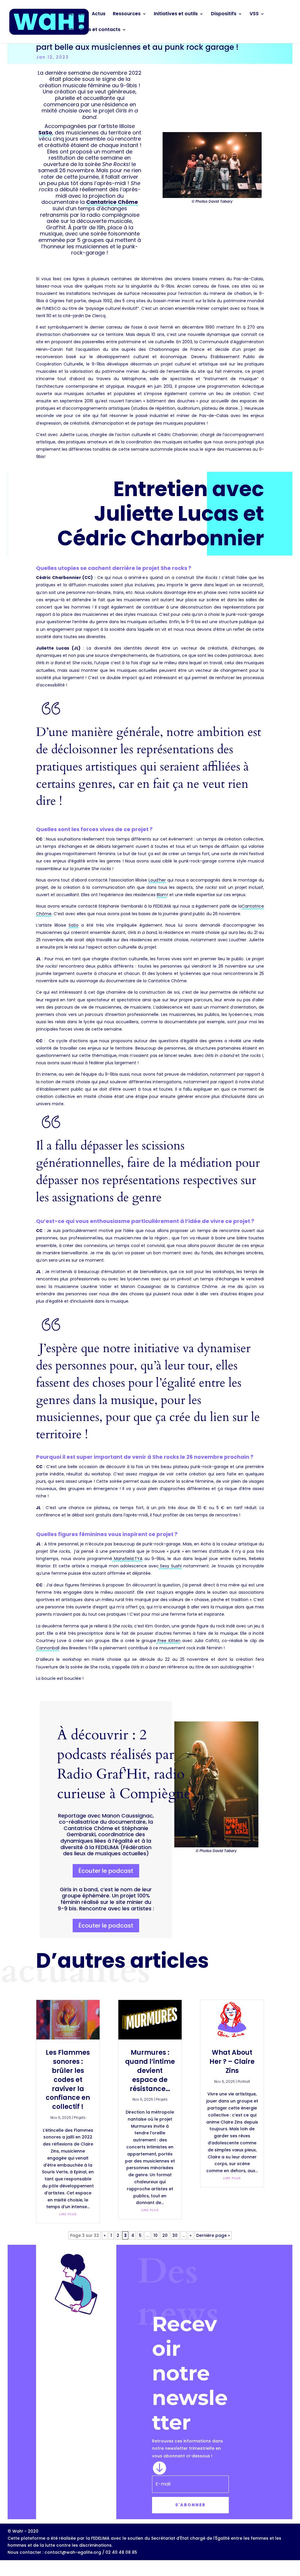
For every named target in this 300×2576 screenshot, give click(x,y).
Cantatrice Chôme (112, 202)
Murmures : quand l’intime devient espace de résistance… (150, 2071)
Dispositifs (224, 14)
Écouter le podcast (106, 1871)
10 (156, 2235)
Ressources (127, 14)
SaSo (45, 133)
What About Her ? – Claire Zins (232, 2062)
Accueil (76, 14)
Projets (80, 2118)
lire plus (68, 2214)
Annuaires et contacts (94, 30)
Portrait (244, 2082)
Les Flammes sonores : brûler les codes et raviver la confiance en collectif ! (68, 2080)
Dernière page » (213, 2235)
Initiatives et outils (176, 14)
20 (165, 2235)
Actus (99, 14)
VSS (254, 14)
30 (175, 2235)
